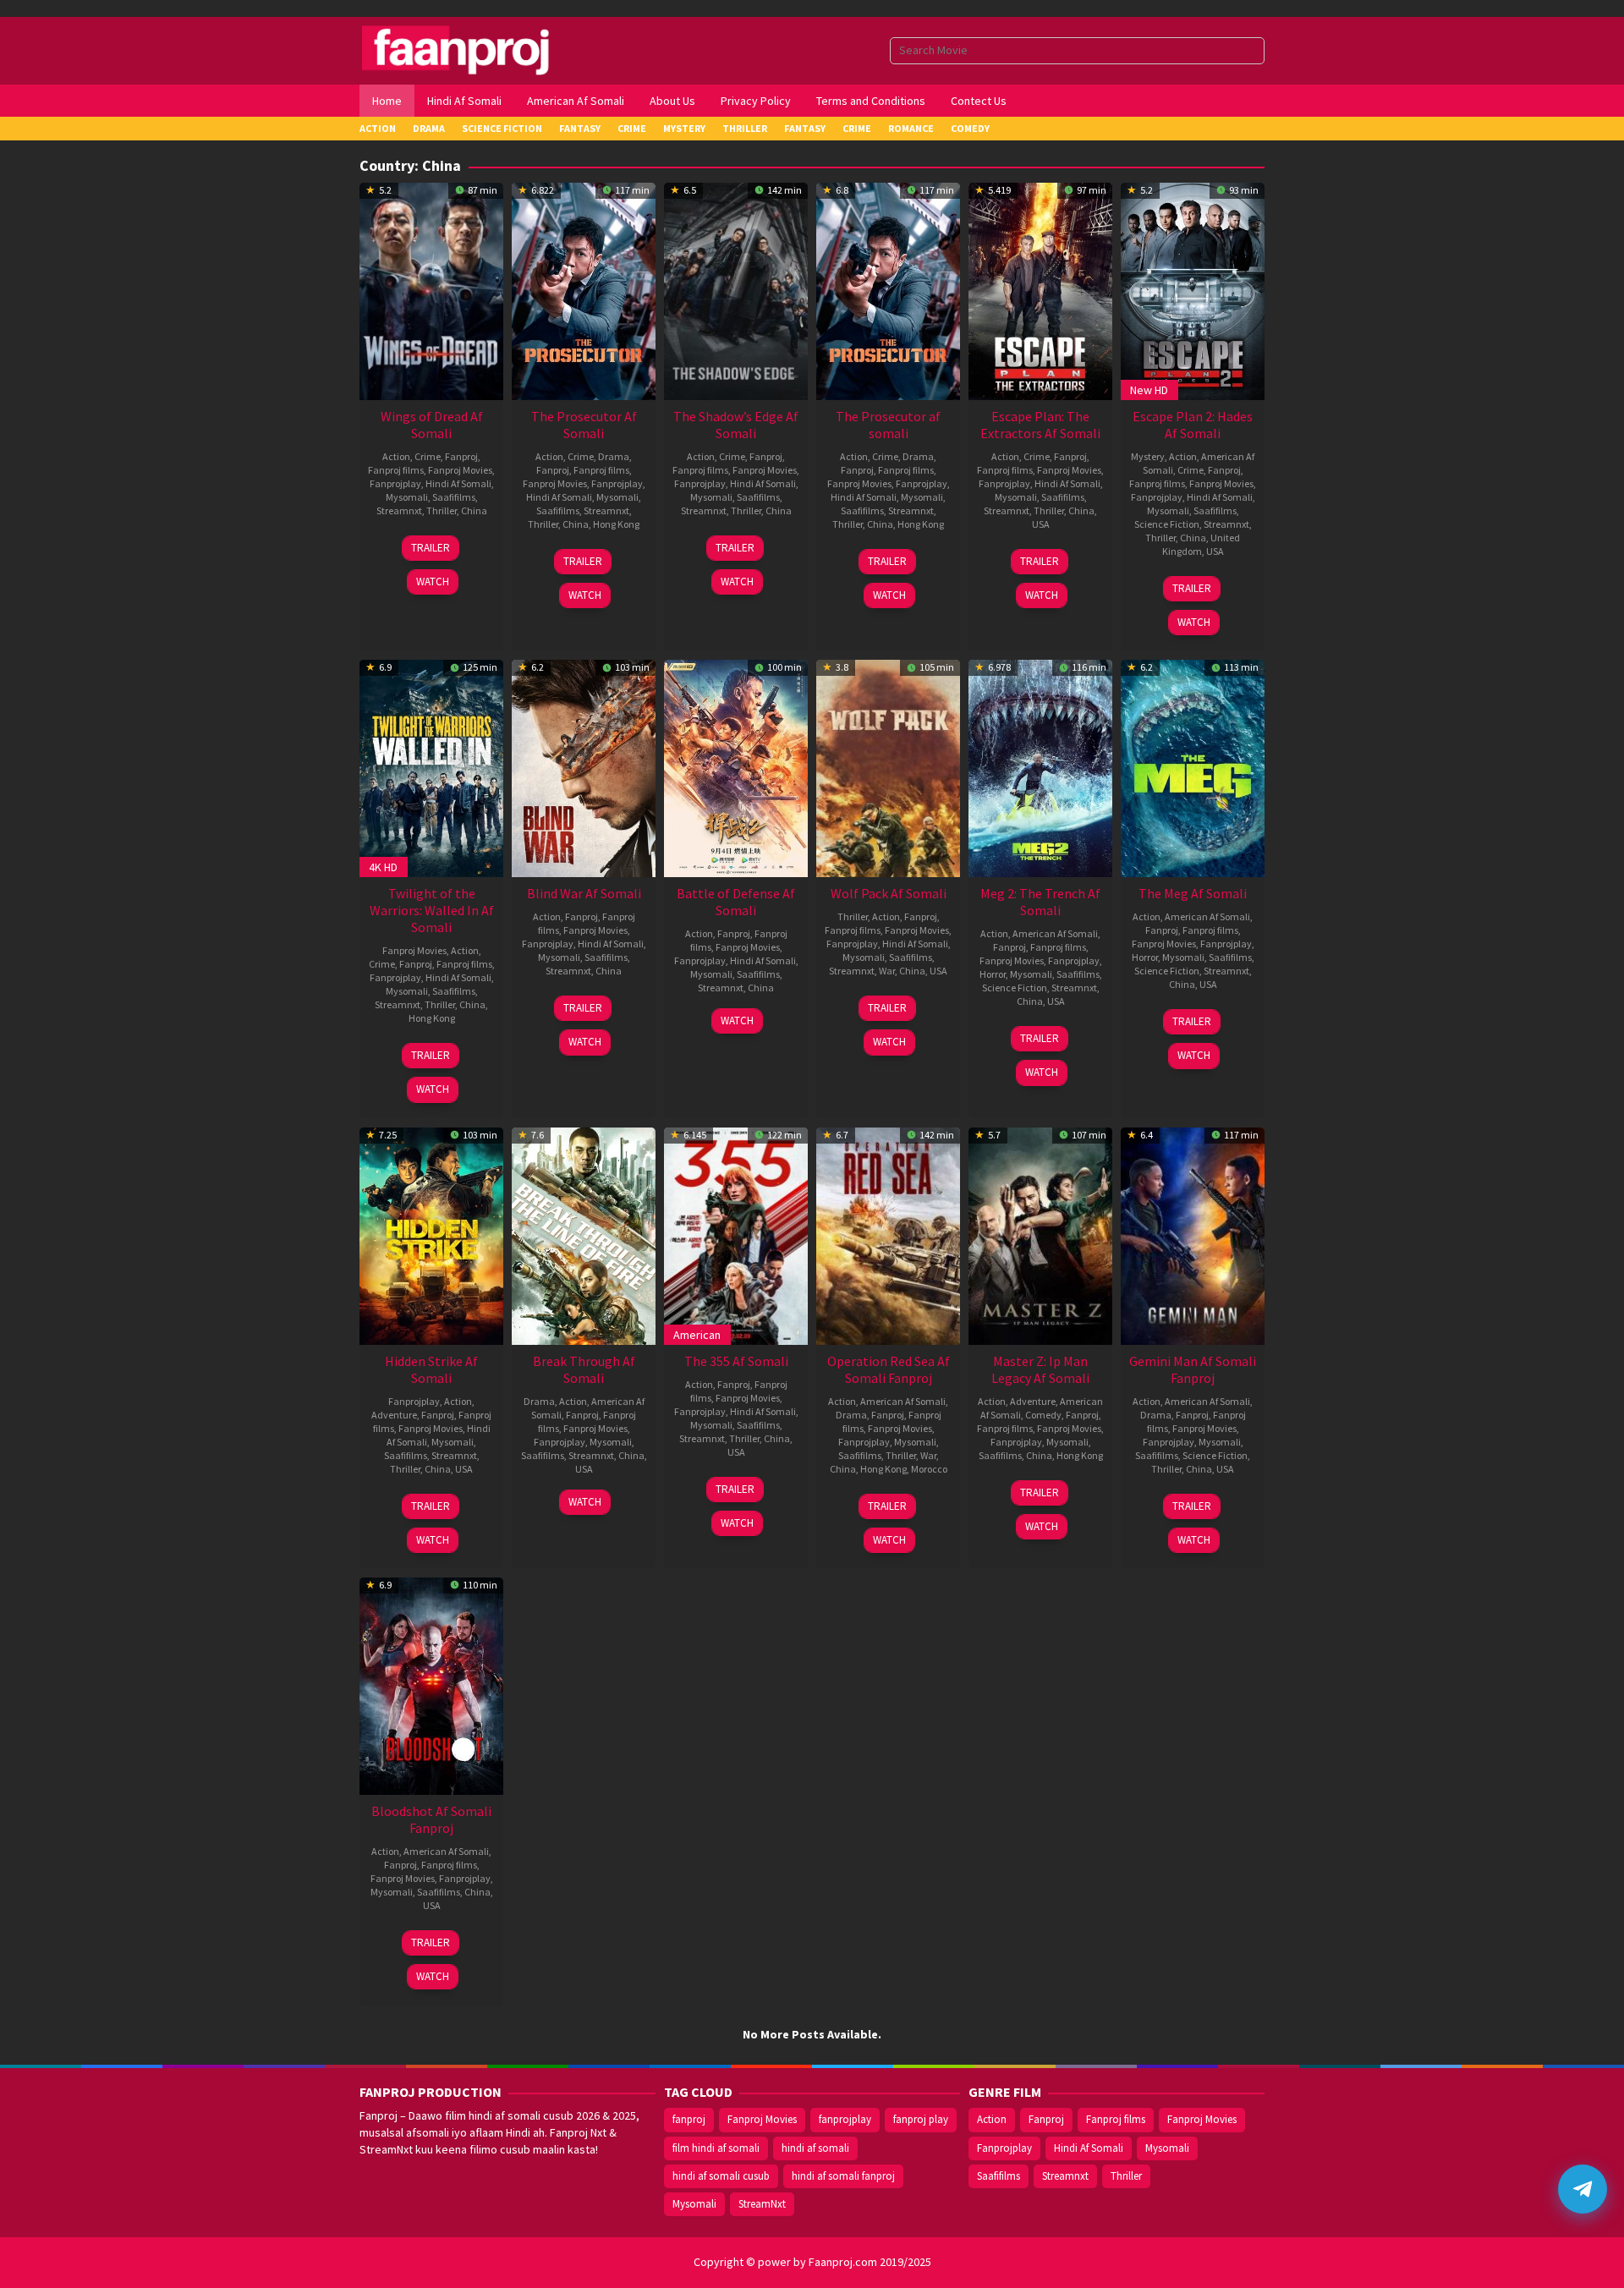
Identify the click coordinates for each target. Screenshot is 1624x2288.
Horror (993, 974)
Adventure (394, 1415)
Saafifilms (454, 497)
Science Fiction (1167, 524)
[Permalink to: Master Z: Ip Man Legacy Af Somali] (1040, 1234)
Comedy (1043, 1415)
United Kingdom (1202, 544)
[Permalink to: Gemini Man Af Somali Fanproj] (1193, 1234)
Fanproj (461, 456)
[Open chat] (1583, 2189)
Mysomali (407, 497)
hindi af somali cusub (721, 2176)
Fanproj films (396, 470)
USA (1041, 524)
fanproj (689, 2119)
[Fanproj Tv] (480, 49)
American (697, 1335)
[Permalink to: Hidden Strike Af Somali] (431, 1234)
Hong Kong (616, 524)
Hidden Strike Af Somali (431, 1369)
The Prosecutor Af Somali (584, 425)
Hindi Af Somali (458, 483)
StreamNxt (762, 2204)
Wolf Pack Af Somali (889, 893)
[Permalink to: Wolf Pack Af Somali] (888, 767)
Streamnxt (399, 510)
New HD (1149, 390)
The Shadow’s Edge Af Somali (736, 425)
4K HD (383, 867)
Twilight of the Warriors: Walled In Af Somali (432, 910)
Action (396, 456)
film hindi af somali (716, 2148)
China (474, 510)
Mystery (1148, 456)
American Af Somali (1055, 933)
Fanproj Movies (460, 470)
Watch (433, 582)
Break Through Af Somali (584, 1369)
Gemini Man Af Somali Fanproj (1193, 1369)
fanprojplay (845, 2119)
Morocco (929, 1469)
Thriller (442, 510)
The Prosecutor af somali (888, 425)
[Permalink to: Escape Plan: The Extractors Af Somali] (1040, 289)
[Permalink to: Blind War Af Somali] (584, 767)
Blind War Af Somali (584, 893)
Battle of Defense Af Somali (736, 902)
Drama (614, 456)
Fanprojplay (395, 483)
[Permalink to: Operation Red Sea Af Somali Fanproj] (888, 1234)
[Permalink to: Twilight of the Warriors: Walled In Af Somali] (431, 767)
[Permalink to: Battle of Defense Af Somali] (736, 767)
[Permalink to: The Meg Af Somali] (1193, 767)
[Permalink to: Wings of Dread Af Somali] (431, 289)
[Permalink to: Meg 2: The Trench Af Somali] (1040, 767)
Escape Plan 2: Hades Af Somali (1193, 425)
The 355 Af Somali (736, 1361)
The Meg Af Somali (1193, 893)
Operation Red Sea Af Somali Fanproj (889, 1369)
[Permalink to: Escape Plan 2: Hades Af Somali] (1193, 289)
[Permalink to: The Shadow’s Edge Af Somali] (736, 289)
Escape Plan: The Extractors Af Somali (1040, 425)
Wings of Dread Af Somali (432, 425)
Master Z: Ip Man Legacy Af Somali (1040, 1369)
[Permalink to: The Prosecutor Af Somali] (584, 289)
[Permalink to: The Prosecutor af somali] (888, 289)
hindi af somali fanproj (843, 2176)
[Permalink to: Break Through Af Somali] (584, 1234)
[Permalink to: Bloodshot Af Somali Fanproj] (431, 1684)
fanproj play (921, 2119)
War (887, 971)
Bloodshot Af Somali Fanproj (431, 1819)
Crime (428, 456)
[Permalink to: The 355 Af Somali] (736, 1234)
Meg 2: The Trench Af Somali (1040, 902)
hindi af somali (815, 2148)
